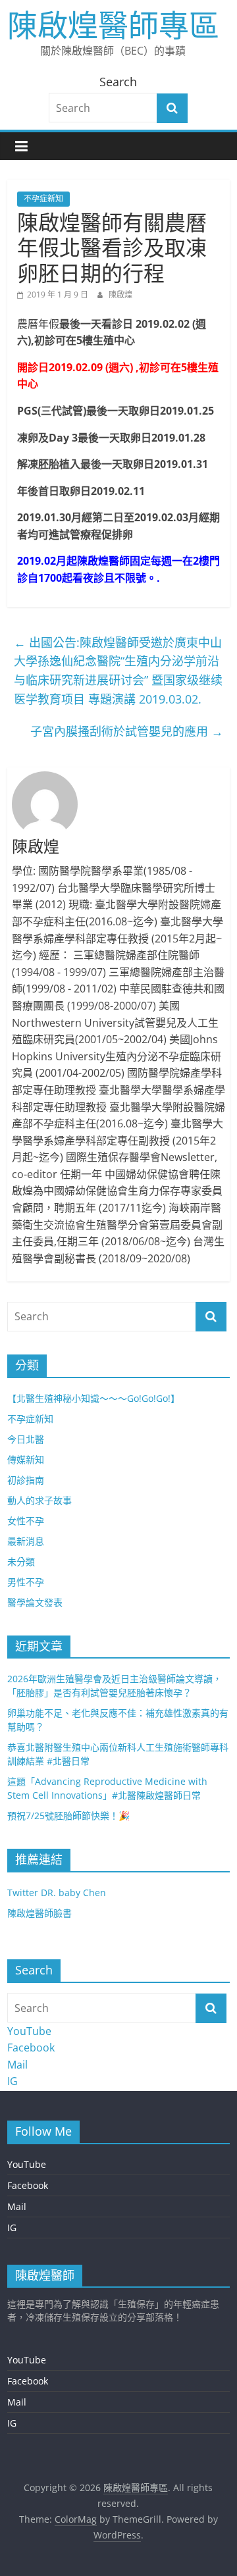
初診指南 (26, 1480)
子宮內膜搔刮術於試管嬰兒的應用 (127, 731)
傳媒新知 (26, 1459)
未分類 (21, 1561)
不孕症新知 (43, 198)
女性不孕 (26, 1521)
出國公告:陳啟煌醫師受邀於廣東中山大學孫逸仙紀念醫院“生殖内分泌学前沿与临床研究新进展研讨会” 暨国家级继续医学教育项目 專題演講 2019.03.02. (118, 671)
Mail (17, 2065)
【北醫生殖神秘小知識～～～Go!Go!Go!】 (93, 1398)
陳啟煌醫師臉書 (39, 1913)
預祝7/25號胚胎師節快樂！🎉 (68, 1816)
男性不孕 (26, 1582)
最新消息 (26, 1541)
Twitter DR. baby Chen (57, 1893)
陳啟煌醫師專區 (113, 24)
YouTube (29, 2031)
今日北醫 (26, 1439)
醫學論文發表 (35, 1602)
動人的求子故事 (39, 1500)
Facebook (31, 2048)
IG (13, 2081)
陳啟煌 (120, 295)
